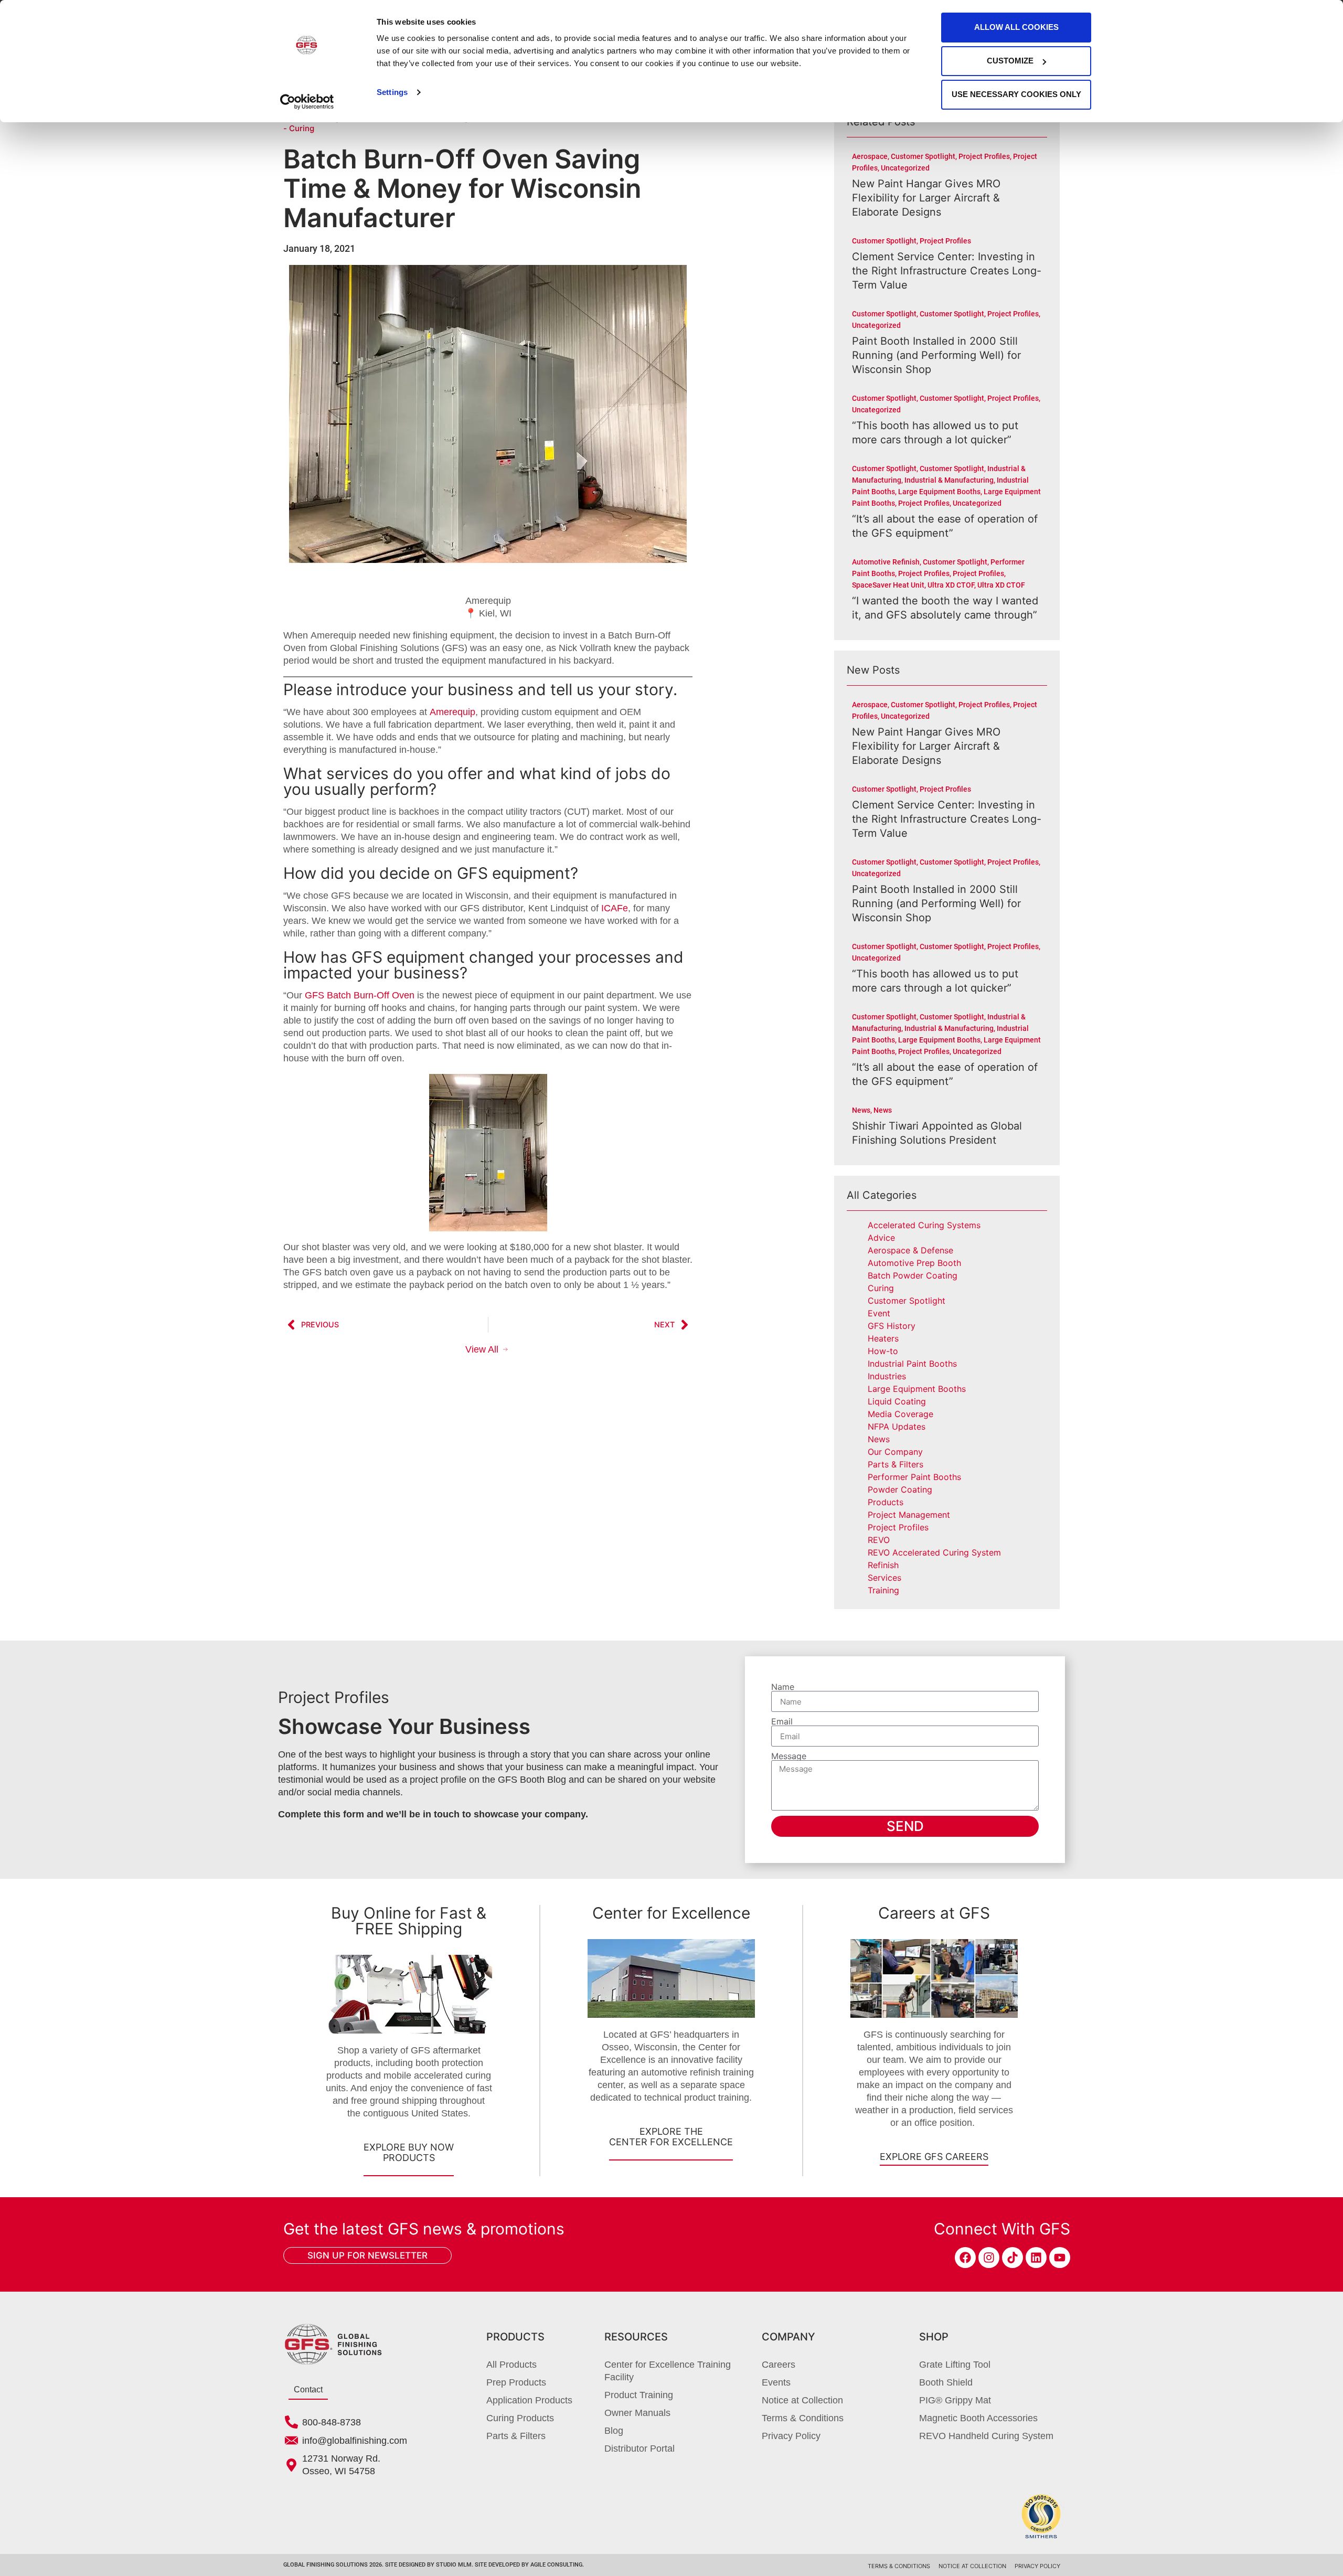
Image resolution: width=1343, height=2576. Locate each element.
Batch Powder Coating (913, 1275)
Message (789, 1756)
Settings (392, 92)
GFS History (892, 1326)
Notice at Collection (802, 2400)
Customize (1010, 61)
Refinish (883, 1565)
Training (883, 1590)
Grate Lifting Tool (955, 2365)
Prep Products (516, 2382)
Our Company (895, 1452)
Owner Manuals (637, 2413)
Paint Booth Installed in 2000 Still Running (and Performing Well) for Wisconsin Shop (936, 355)
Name (783, 1687)
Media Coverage (900, 1414)
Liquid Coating (897, 1401)
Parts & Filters (896, 1464)
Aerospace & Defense (910, 1250)
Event (879, 1313)
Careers (779, 2365)
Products (886, 1502)
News (879, 1439)
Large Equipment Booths (917, 1389)
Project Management (909, 1515)
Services (884, 1578)
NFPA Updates (897, 1427)
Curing (881, 1288)
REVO (879, 1540)
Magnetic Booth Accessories (978, 2418)
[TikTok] (1012, 2258)
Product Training (639, 2395)
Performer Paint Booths (914, 1477)
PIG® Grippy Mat (955, 2400)
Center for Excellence (671, 1913)
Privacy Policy (791, 2436)
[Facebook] (965, 2258)
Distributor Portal (639, 2449)
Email (782, 1721)
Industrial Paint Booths (912, 1364)
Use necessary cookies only (1016, 94)
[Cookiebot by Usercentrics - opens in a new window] (307, 102)
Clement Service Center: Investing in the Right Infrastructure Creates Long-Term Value (947, 271)
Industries (887, 1376)
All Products (511, 2365)
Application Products (529, 2400)
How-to (883, 1351)
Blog (614, 2431)
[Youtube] (1060, 2258)
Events (776, 2382)
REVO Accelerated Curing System (934, 1552)
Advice (881, 1238)
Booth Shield (946, 2382)
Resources (636, 2337)
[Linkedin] (1036, 2258)
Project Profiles (898, 1527)
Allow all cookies (1016, 27)
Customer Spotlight (907, 1301)
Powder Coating (900, 1489)
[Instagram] (989, 2258)
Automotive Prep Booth (914, 1263)
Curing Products (520, 2418)
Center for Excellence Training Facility (668, 2371)
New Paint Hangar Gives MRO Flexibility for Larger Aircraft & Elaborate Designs (926, 198)
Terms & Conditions (803, 2418)
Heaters (883, 1338)
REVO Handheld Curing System (986, 2436)
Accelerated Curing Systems (924, 1225)
